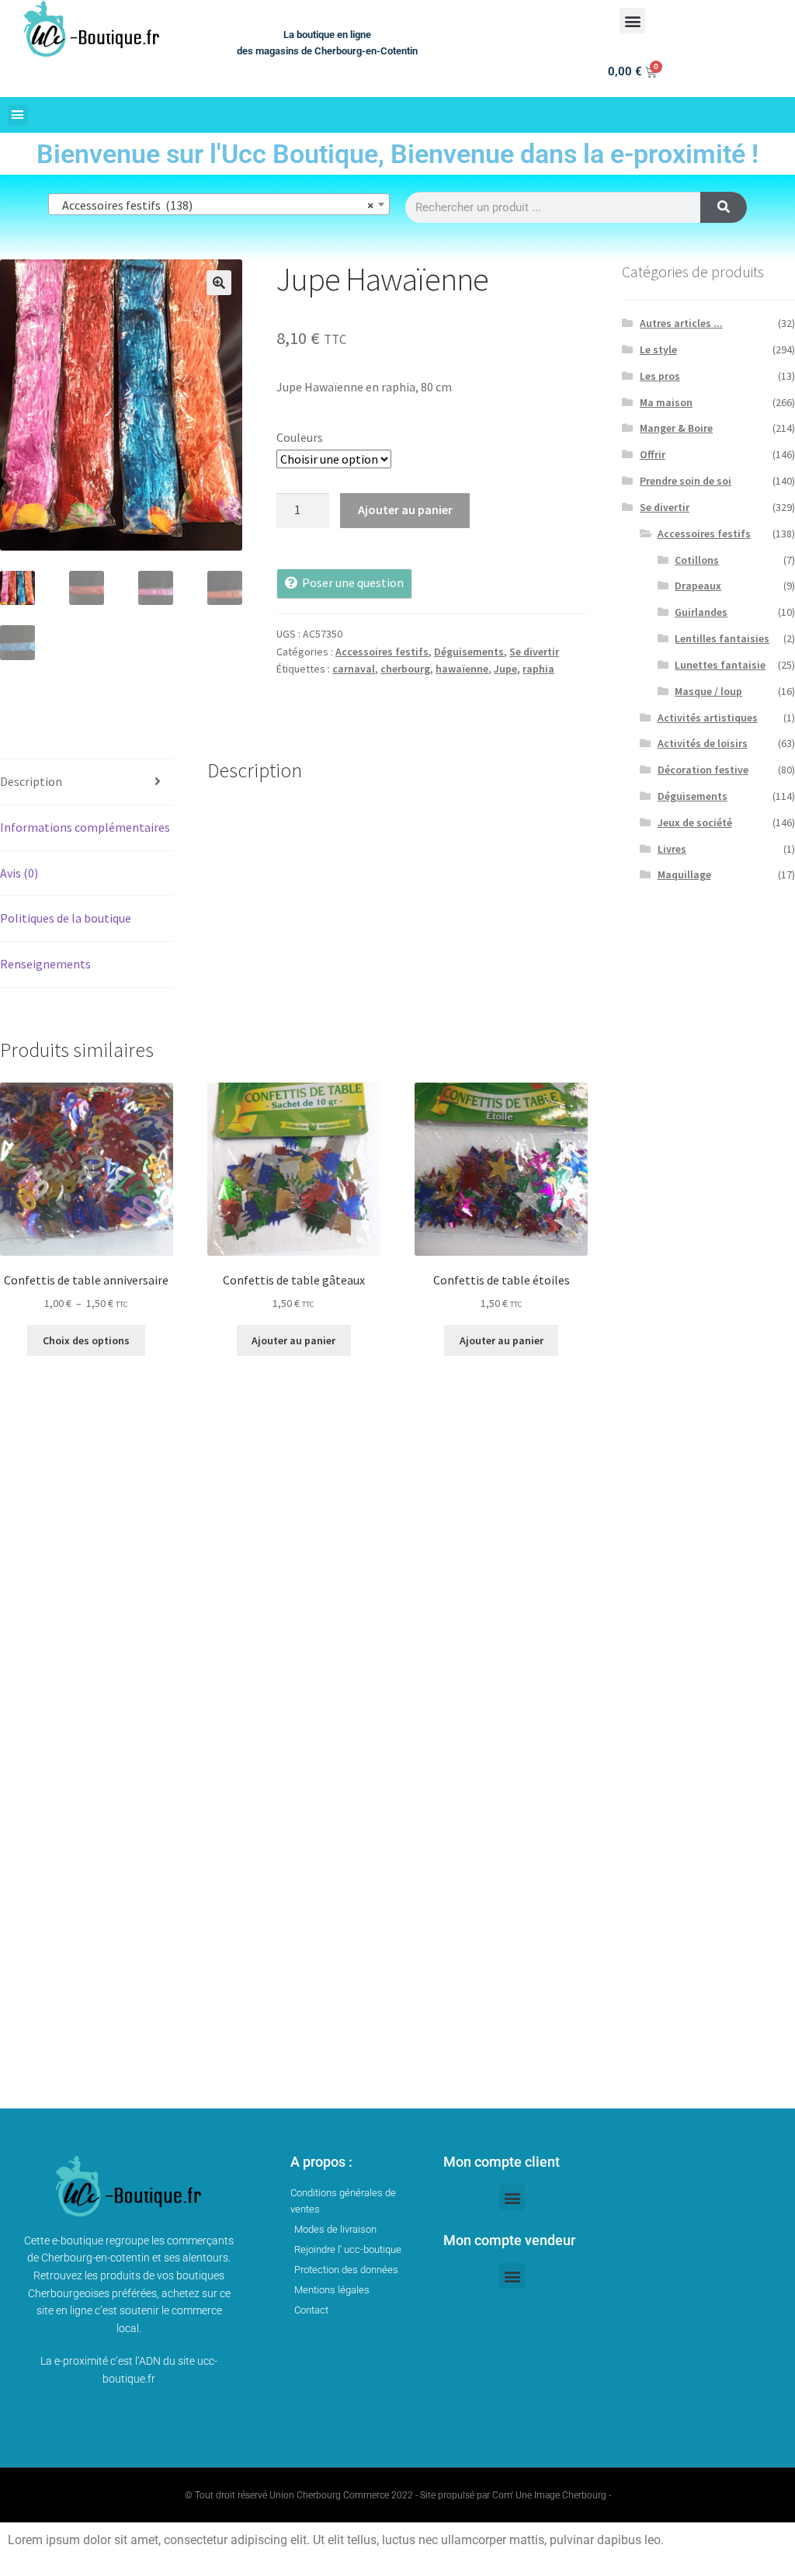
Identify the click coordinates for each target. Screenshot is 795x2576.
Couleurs (300, 437)
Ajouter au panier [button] (293, 1340)
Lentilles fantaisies (722, 638)
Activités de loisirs (703, 743)
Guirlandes (701, 612)
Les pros (660, 376)
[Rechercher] (724, 207)
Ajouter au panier (405, 509)
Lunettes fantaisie (720, 665)
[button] (632, 21)
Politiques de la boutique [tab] (66, 918)
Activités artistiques (708, 718)
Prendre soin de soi (686, 481)
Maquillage (684, 874)
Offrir (653, 454)
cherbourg (405, 669)
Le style (658, 349)
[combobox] (219, 204)
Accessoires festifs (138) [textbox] (214, 205)
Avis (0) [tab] (19, 873)
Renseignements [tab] (45, 964)
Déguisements (469, 652)
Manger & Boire (676, 428)
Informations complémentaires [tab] (85, 827)
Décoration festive (703, 770)
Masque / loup (708, 691)
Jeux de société (695, 822)
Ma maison (666, 402)
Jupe (505, 669)
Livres (672, 849)
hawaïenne (462, 669)
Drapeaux (698, 586)
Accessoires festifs (382, 652)
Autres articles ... (681, 323)
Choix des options (86, 1340)
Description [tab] (31, 781)
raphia (538, 669)
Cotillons (697, 560)
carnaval (354, 669)
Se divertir (534, 652)
